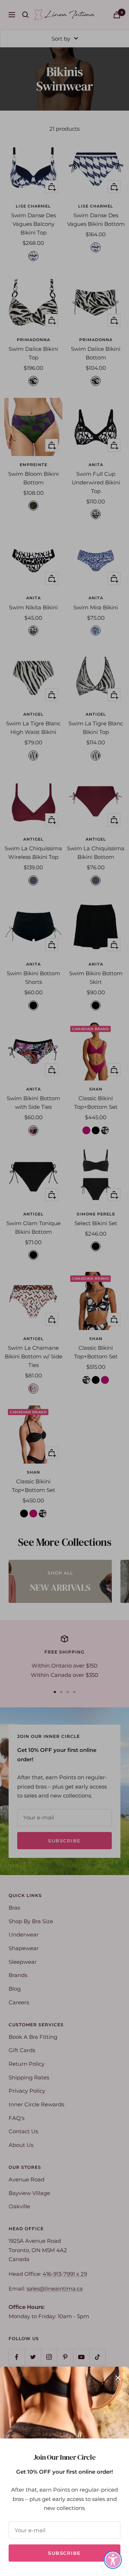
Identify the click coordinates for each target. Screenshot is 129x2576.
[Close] (118, 2378)
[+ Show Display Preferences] (113, 2560)
